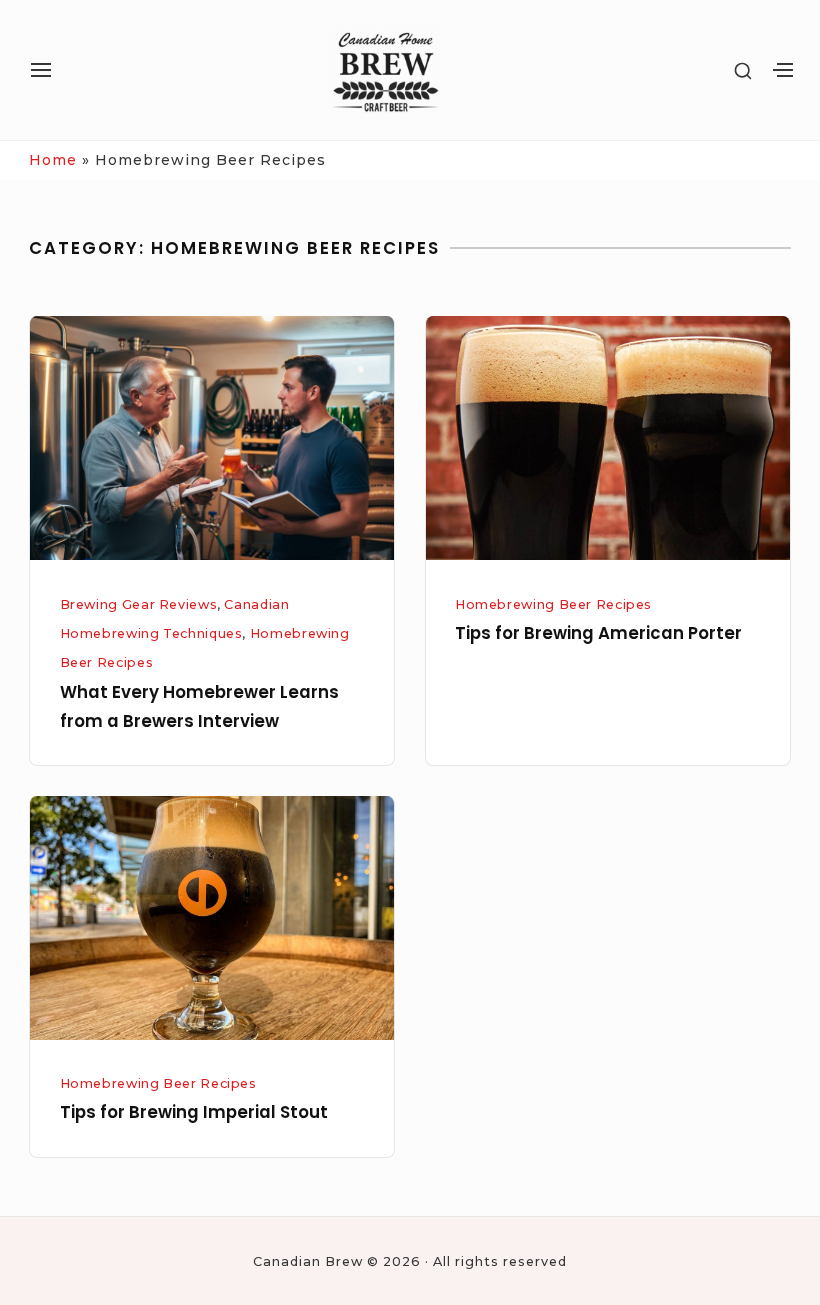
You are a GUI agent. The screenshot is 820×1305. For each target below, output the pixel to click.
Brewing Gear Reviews (139, 604)
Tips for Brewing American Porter (598, 633)
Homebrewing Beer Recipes (553, 604)
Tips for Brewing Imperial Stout (194, 1112)
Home (53, 160)
